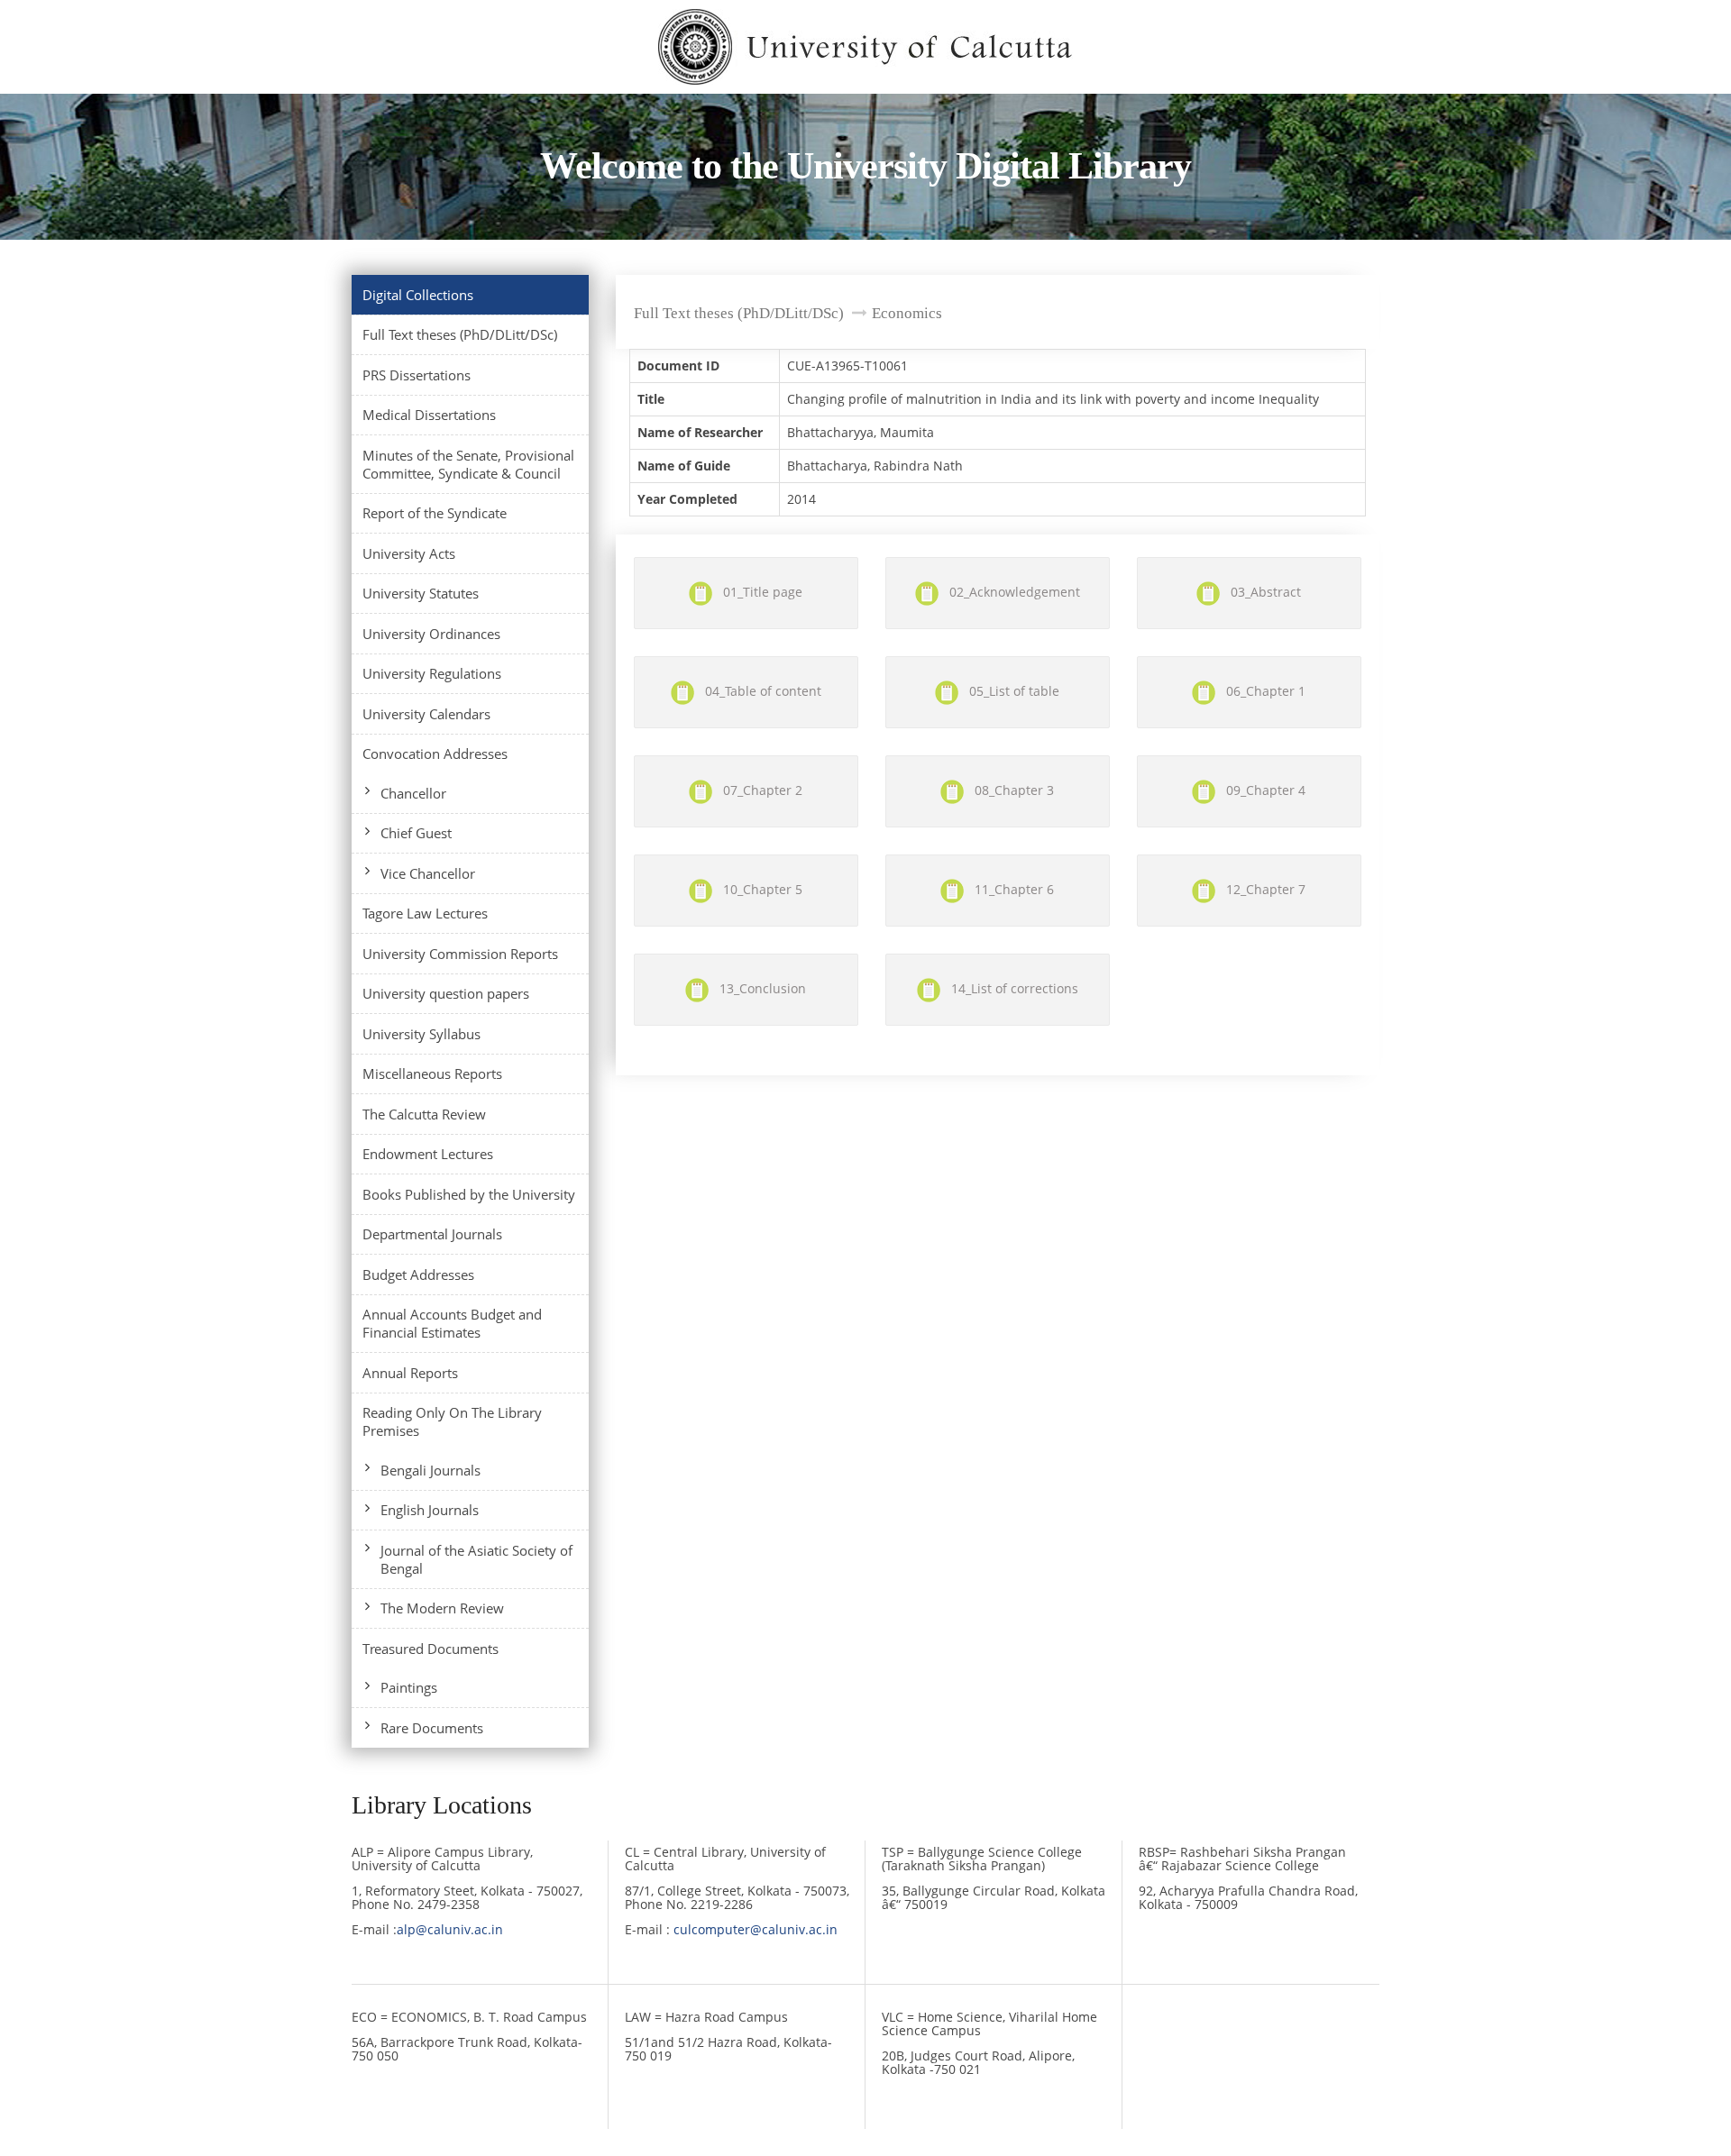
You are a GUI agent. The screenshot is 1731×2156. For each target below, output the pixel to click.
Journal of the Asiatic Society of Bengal (476, 1559)
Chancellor (413, 793)
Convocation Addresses (435, 754)
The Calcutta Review (424, 1114)
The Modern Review (442, 1608)
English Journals (430, 1510)
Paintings (409, 1687)
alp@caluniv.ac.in (450, 1929)
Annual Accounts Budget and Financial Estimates (452, 1323)
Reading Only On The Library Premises (452, 1421)
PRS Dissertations (417, 375)
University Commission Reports (460, 954)
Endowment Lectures (428, 1154)
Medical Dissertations (429, 415)
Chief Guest (416, 833)
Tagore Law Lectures (425, 913)
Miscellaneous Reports (432, 1073)
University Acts (409, 553)
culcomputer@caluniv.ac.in (756, 1929)
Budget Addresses (418, 1274)
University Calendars (426, 714)
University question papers (446, 993)
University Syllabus (421, 1034)
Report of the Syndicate (435, 513)
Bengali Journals (430, 1470)
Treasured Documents (430, 1649)
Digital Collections (418, 295)
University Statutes (421, 593)
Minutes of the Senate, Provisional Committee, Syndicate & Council (468, 464)
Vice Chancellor (428, 873)
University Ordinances (431, 634)
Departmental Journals (432, 1234)
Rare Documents (432, 1728)
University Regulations (432, 673)
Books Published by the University (469, 1194)
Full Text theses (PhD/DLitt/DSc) (460, 334)
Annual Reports (410, 1373)
